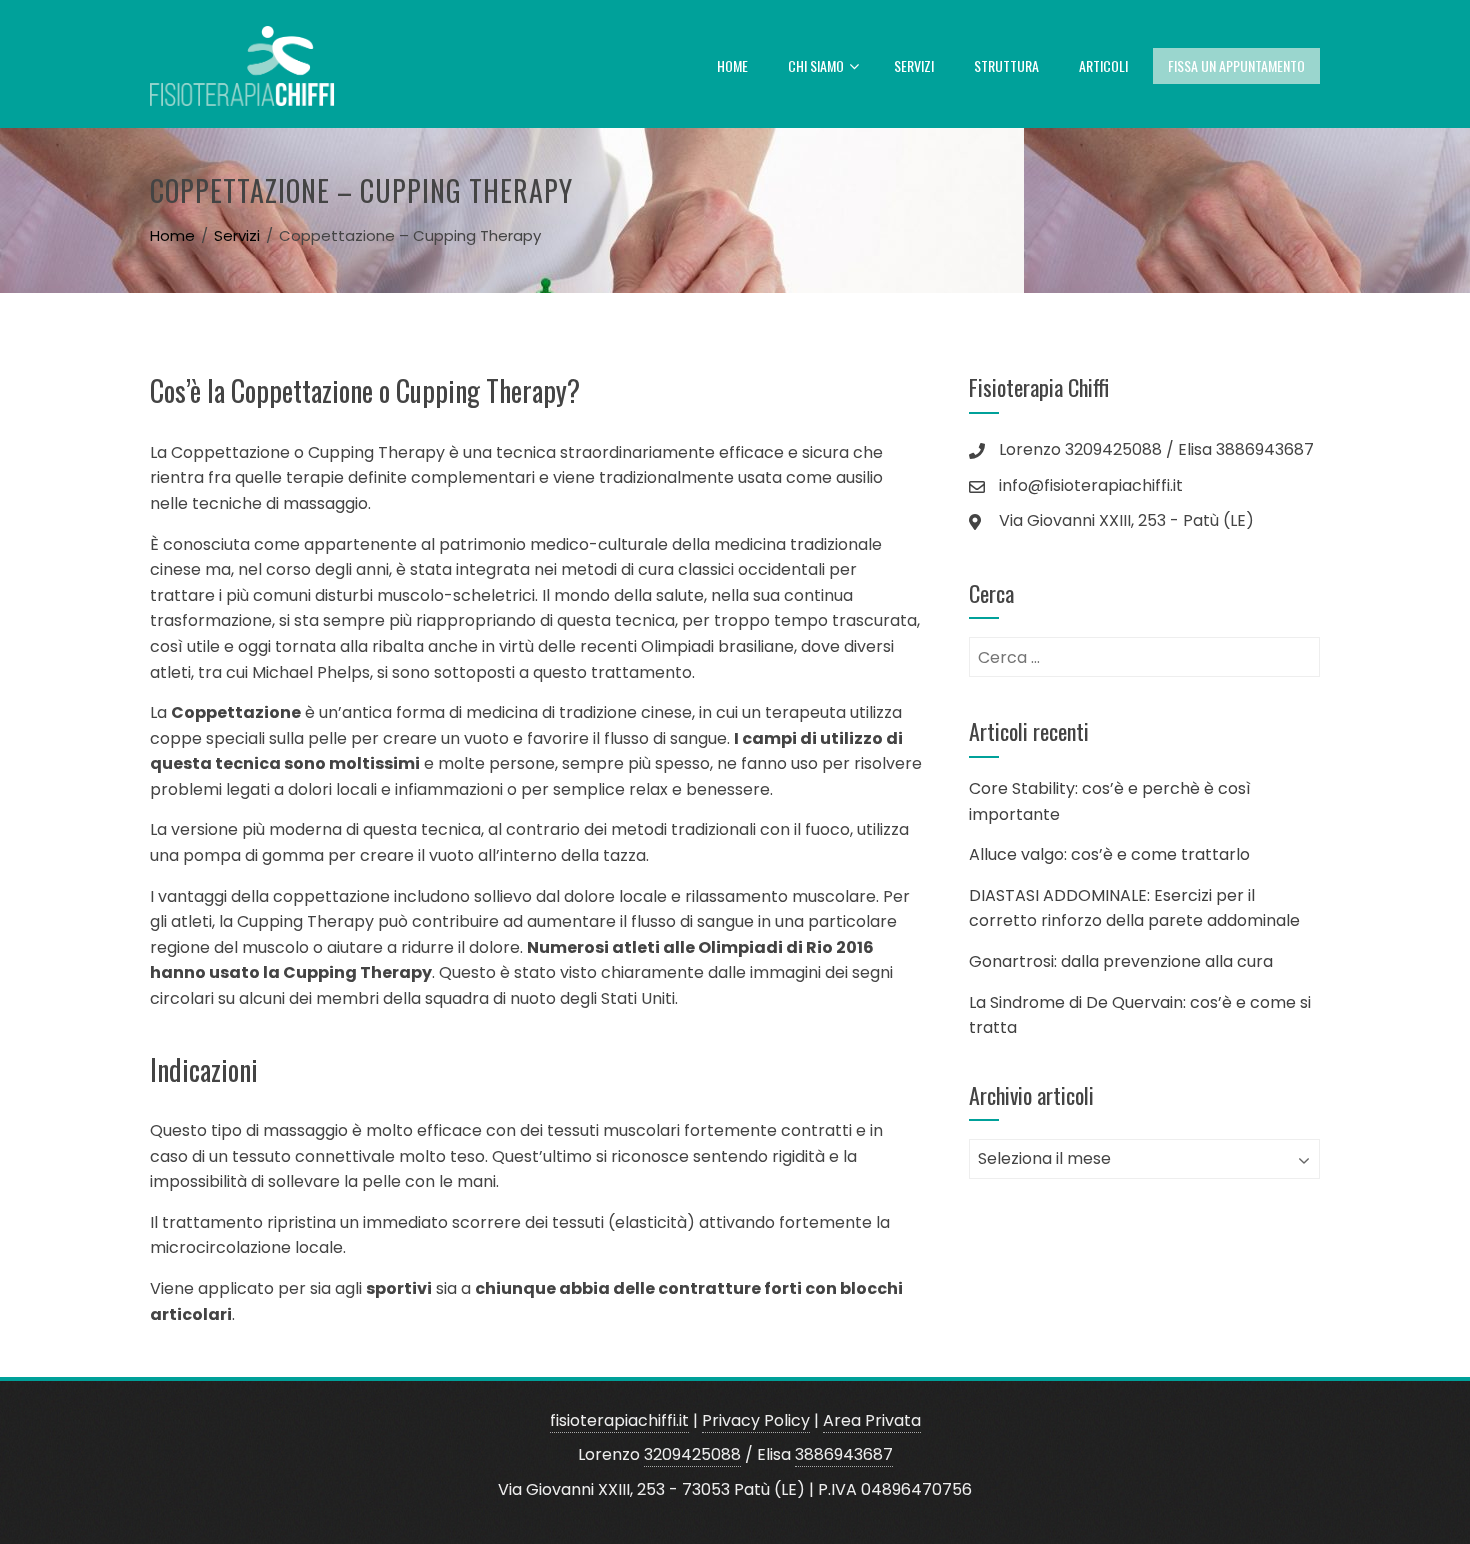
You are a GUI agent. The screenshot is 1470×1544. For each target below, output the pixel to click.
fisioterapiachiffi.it (619, 1420)
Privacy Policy (756, 1420)
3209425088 (692, 1454)
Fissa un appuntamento (1236, 65)
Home (732, 65)
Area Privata (872, 1420)
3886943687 (844, 1454)
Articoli (1103, 65)
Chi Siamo (816, 65)
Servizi (914, 65)
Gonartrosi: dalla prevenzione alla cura (1121, 961)
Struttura (1006, 65)
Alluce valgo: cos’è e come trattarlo (1109, 854)
